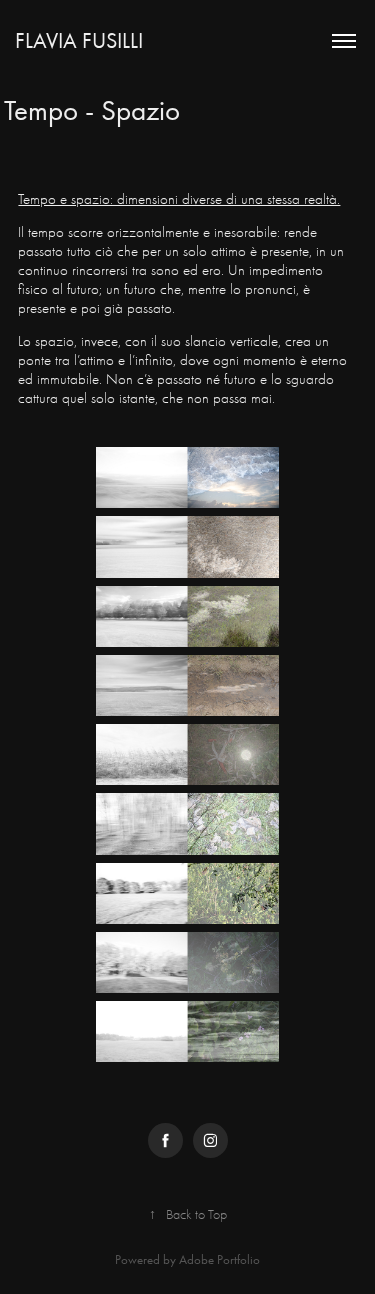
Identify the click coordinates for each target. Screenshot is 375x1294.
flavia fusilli (79, 41)
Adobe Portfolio (219, 1259)
